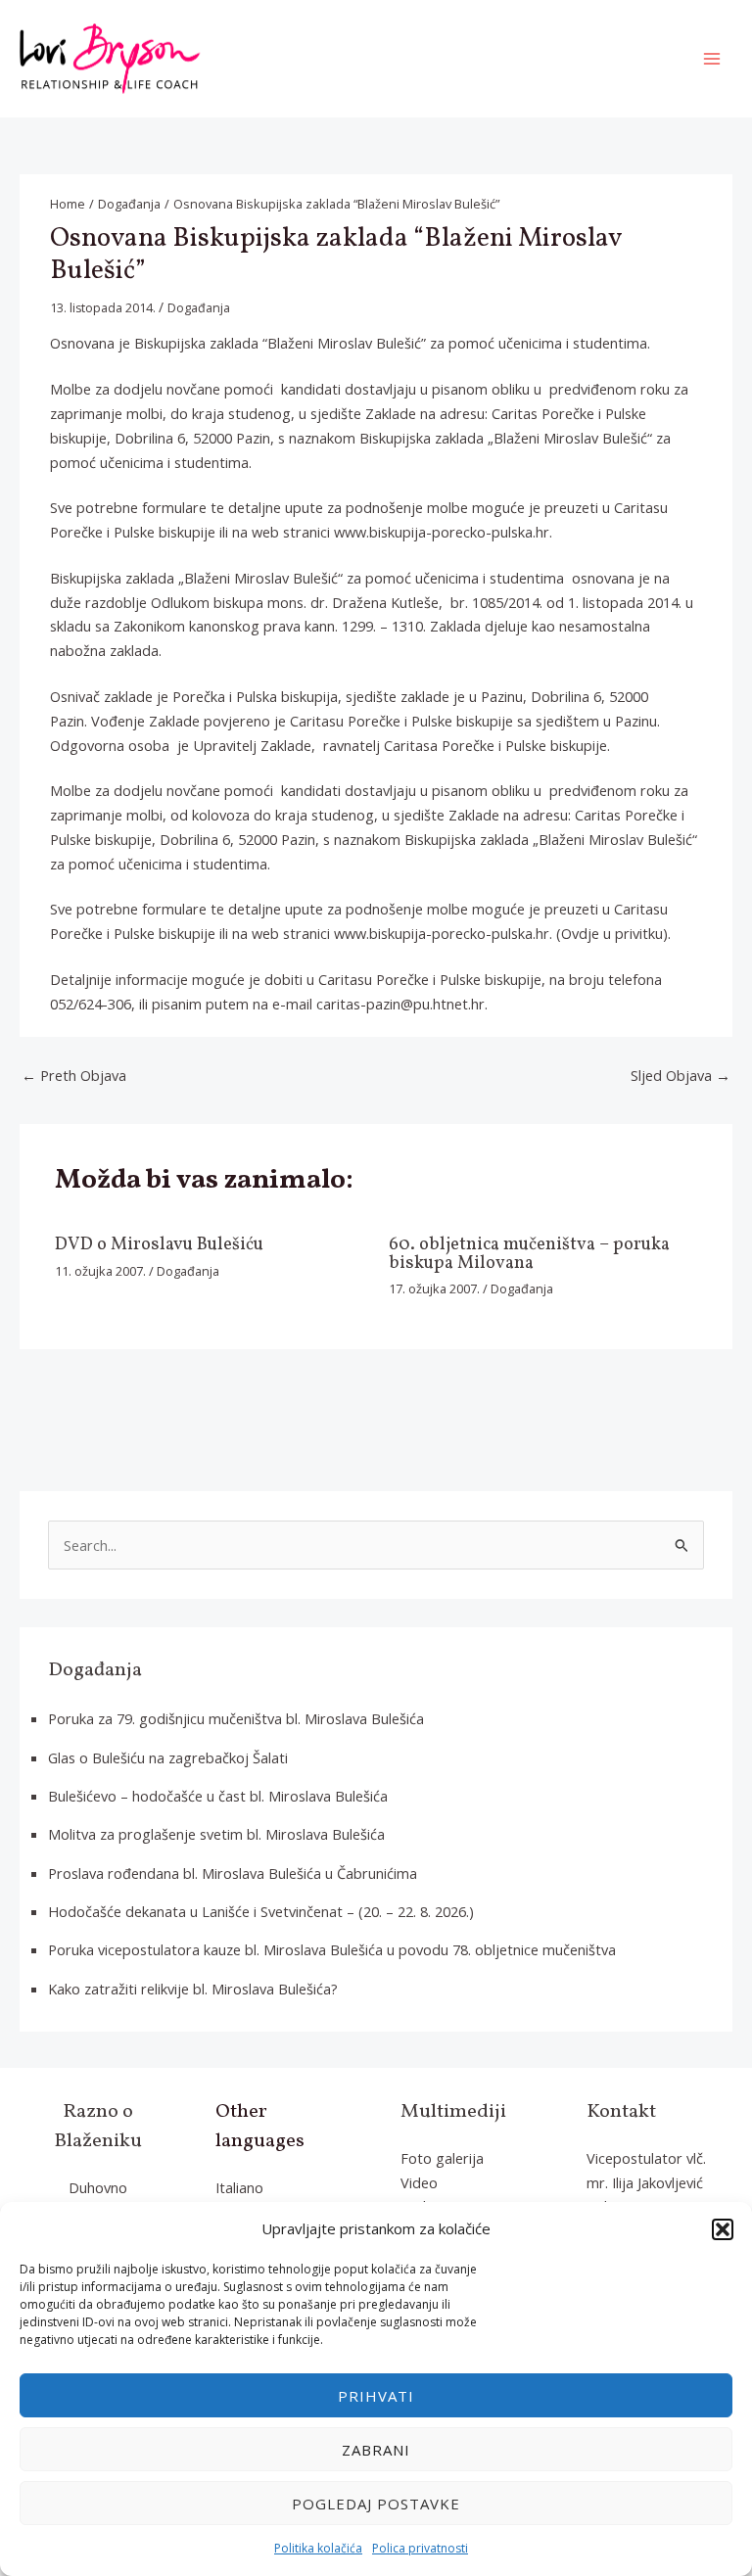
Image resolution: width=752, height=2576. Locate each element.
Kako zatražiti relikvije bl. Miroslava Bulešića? (193, 1989)
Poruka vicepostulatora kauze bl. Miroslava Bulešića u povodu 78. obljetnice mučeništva (332, 1949)
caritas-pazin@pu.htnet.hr (400, 1004)
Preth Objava (74, 1075)
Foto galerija (442, 2158)
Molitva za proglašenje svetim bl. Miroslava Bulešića (216, 1834)
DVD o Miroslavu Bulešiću (159, 1245)
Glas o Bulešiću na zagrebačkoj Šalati (168, 1757)
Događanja (199, 308)
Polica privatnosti (420, 2548)
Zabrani (376, 2450)
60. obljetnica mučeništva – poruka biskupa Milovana (529, 1254)
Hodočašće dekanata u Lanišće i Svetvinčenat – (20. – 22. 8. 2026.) (261, 1911)
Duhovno (98, 2187)
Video (419, 2182)
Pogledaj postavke (376, 2504)
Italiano (239, 2187)
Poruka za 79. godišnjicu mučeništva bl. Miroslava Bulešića (236, 1718)
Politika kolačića (318, 2548)
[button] (723, 2229)
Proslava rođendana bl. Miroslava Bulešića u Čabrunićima (233, 1873)
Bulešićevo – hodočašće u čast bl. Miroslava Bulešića (218, 1796)
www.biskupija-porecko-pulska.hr (442, 532)
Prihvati (376, 2396)
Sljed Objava (681, 1075)
